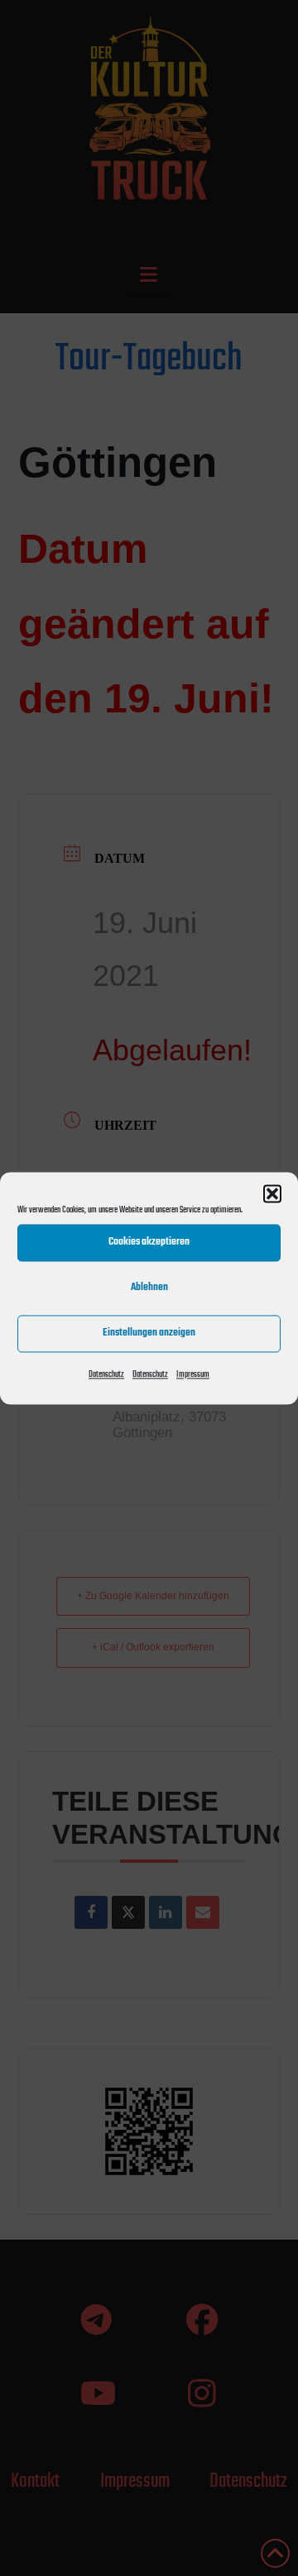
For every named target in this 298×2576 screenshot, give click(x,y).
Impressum (193, 1375)
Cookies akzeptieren (149, 1242)
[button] (272, 1193)
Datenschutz (106, 1375)
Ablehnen (149, 1287)
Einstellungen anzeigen (149, 1333)
